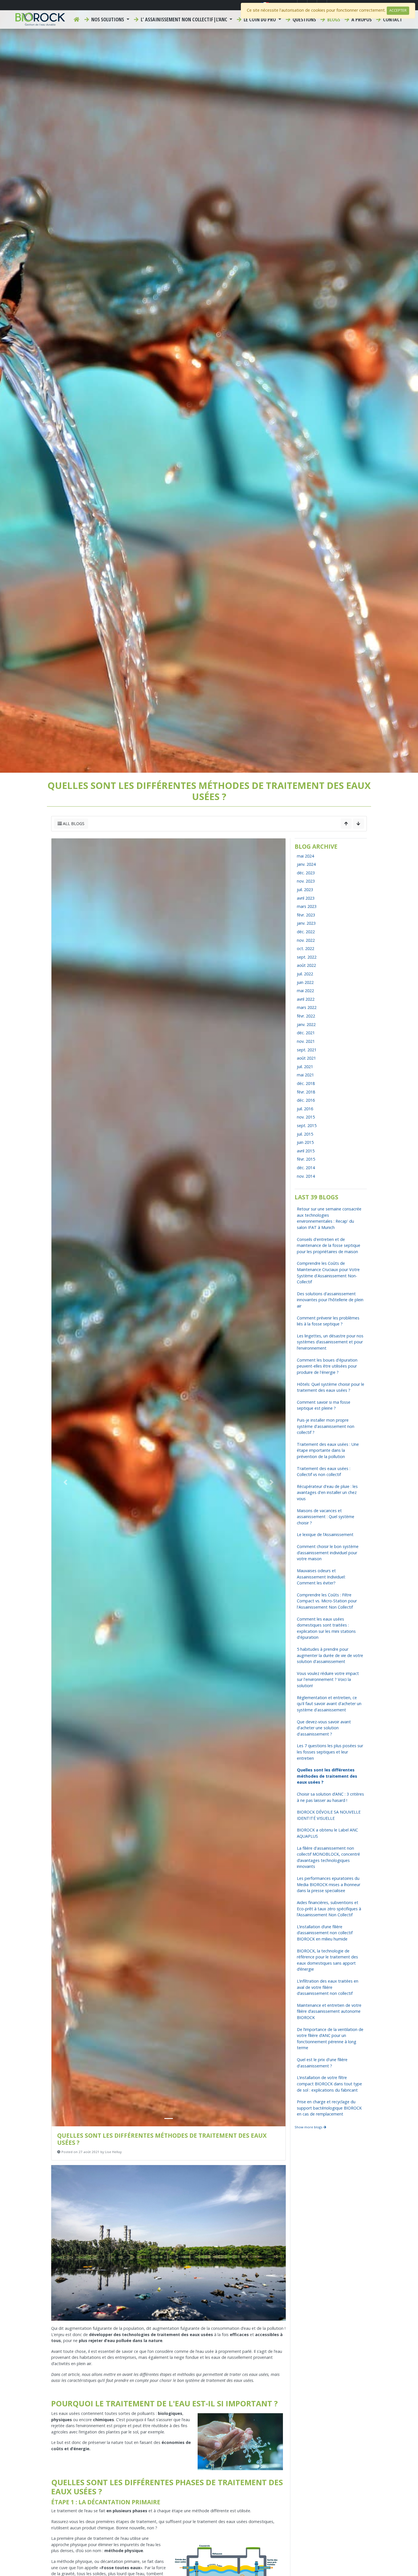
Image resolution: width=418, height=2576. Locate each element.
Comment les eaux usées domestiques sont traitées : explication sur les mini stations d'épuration (326, 1628)
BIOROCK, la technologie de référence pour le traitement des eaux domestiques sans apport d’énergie (327, 1960)
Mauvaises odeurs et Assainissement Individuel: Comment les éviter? (321, 1577)
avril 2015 (306, 1151)
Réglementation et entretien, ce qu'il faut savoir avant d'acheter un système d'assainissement (329, 1704)
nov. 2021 (306, 1041)
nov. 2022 (306, 940)
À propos (361, 19)
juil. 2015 (305, 1134)
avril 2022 (306, 999)
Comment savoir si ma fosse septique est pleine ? (324, 1405)
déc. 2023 (306, 873)
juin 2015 (305, 1142)
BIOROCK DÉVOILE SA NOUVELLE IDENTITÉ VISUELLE (329, 1815)
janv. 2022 (306, 1024)
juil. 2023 (305, 890)
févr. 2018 (306, 1092)
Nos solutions (108, 19)
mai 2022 (305, 991)
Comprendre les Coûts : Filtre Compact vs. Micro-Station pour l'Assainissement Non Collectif (327, 1601)
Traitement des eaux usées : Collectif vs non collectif (324, 1472)
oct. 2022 (306, 948)
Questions (304, 19)
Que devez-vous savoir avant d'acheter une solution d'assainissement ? (324, 1728)
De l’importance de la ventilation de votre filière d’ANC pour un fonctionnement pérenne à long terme (330, 2039)
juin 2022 (305, 982)
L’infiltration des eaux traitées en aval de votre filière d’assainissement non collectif (328, 1987)
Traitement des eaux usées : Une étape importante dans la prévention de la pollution (328, 1450)
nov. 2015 (306, 1117)
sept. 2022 (307, 957)
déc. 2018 (306, 1083)
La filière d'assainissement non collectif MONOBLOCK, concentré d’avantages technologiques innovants (328, 1857)
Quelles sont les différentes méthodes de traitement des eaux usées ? (327, 1776)
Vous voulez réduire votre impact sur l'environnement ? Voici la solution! (328, 1679)
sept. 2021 (307, 1050)
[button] (65, 1483)
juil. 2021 (305, 1067)
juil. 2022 (305, 974)
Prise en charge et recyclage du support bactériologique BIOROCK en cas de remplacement (329, 2108)
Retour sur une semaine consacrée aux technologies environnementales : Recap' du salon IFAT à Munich (329, 1218)
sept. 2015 (307, 1125)
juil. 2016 (305, 1109)
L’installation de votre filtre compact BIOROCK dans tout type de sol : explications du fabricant (329, 2084)
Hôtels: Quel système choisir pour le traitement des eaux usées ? (331, 1387)
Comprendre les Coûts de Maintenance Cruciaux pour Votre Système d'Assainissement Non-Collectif (328, 1272)
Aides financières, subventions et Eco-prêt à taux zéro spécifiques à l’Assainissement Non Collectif (329, 1909)
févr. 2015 (306, 1159)
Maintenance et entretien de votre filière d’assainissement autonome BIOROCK (329, 2011)
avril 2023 (306, 898)
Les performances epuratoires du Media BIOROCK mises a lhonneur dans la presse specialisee (329, 1884)
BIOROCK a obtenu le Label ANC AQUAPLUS (327, 1833)
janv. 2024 (306, 864)
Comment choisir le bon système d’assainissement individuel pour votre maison (328, 1553)
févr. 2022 (306, 1016)
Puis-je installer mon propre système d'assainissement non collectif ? (326, 1426)
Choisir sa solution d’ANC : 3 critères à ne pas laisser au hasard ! (330, 1797)
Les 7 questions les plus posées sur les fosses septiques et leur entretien (330, 1752)
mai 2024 (305, 856)
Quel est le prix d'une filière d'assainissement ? (322, 2063)
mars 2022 (307, 1007)
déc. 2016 (306, 1100)
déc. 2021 (306, 1033)
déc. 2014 (306, 1168)
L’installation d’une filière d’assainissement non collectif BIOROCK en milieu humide (325, 1933)
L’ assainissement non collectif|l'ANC (184, 19)
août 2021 (306, 1058)
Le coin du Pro (260, 19)
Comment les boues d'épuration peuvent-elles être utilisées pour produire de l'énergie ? (327, 1366)
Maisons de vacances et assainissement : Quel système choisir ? (326, 1517)
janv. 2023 (306, 923)
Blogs (333, 19)
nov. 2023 (306, 881)
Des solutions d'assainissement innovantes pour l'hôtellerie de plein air (330, 1300)
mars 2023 (307, 906)
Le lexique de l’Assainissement (325, 1534)
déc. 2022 (306, 932)
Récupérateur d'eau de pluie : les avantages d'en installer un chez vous (327, 1492)
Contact (392, 19)
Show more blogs (309, 2127)
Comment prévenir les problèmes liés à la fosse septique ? (328, 1321)
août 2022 (306, 965)
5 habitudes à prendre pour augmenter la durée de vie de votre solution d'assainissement (330, 1655)
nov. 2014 (306, 1176)
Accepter (398, 10)
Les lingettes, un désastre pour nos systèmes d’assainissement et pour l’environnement (330, 1342)
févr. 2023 (306, 915)
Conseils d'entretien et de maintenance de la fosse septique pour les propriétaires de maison (329, 1245)
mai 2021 (305, 1075)
